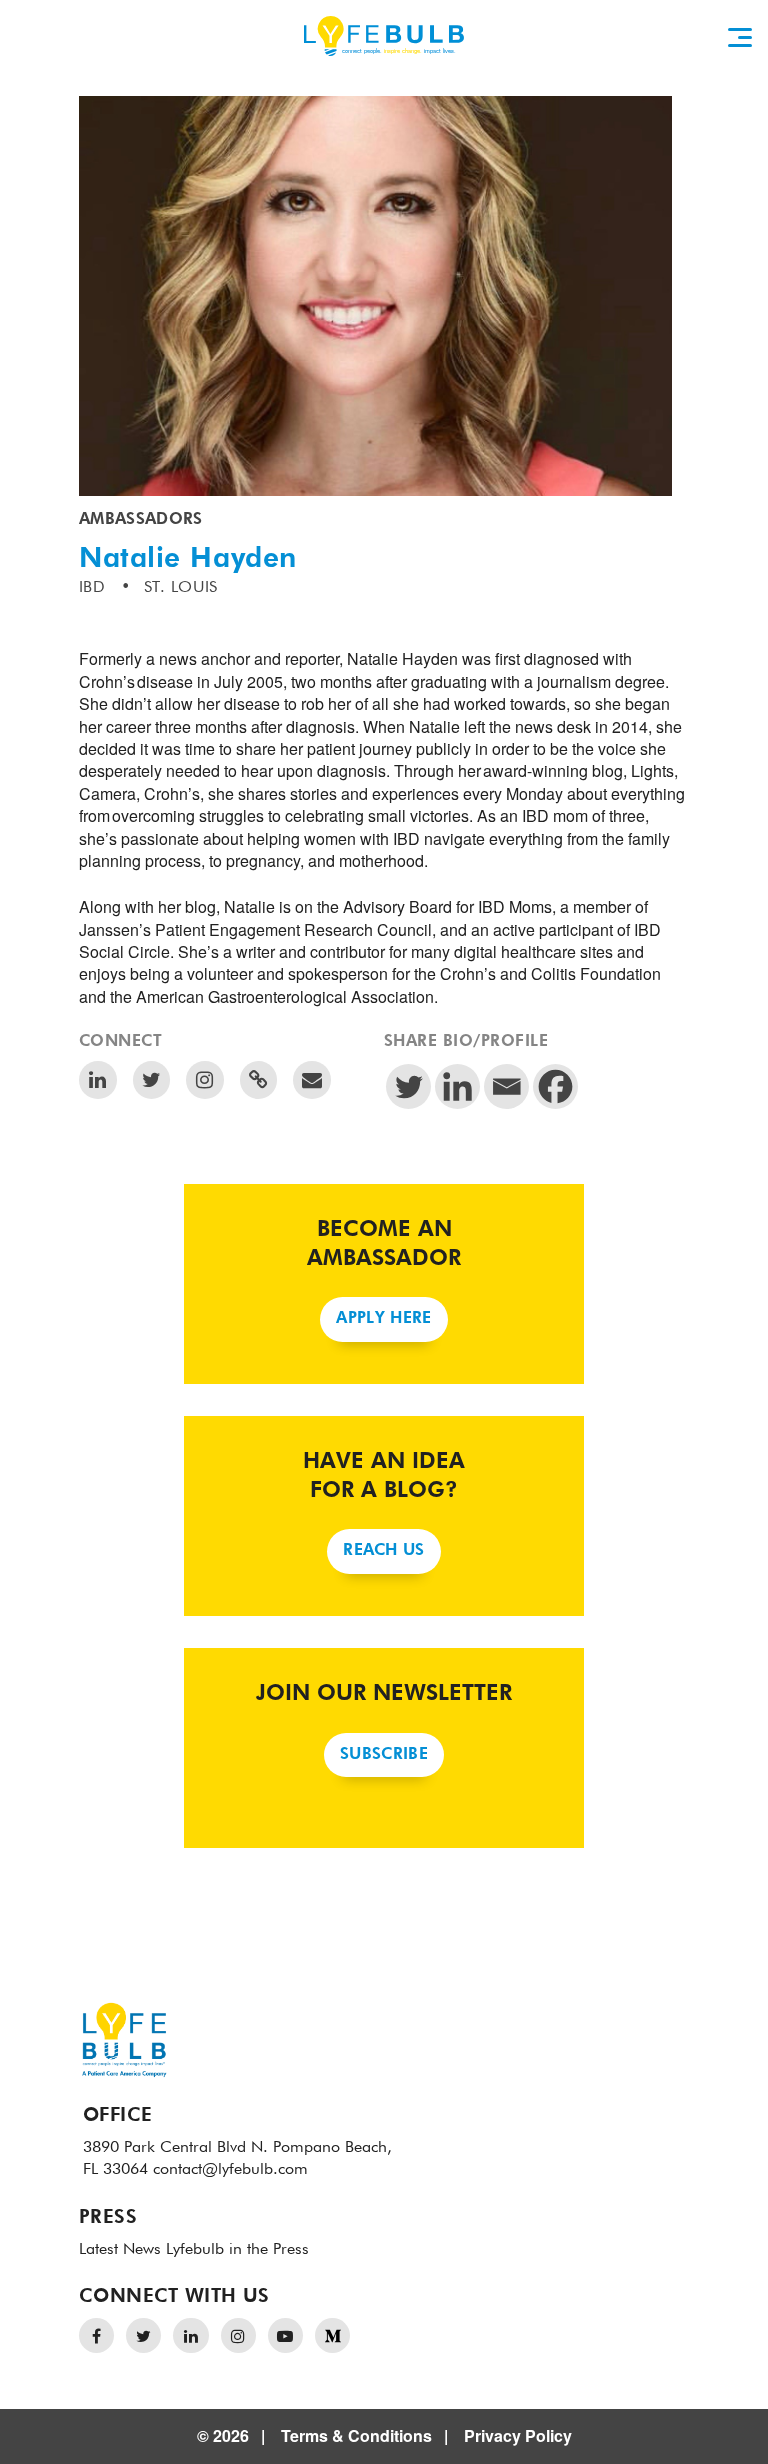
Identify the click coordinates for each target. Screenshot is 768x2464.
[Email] (506, 1086)
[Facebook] (555, 1086)
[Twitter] (408, 1086)
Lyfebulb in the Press (237, 2250)
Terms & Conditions (356, 2435)
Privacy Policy (518, 2435)
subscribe (384, 1755)
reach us (384, 1551)
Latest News (120, 2250)
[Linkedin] (457, 1086)
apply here (383, 1319)
